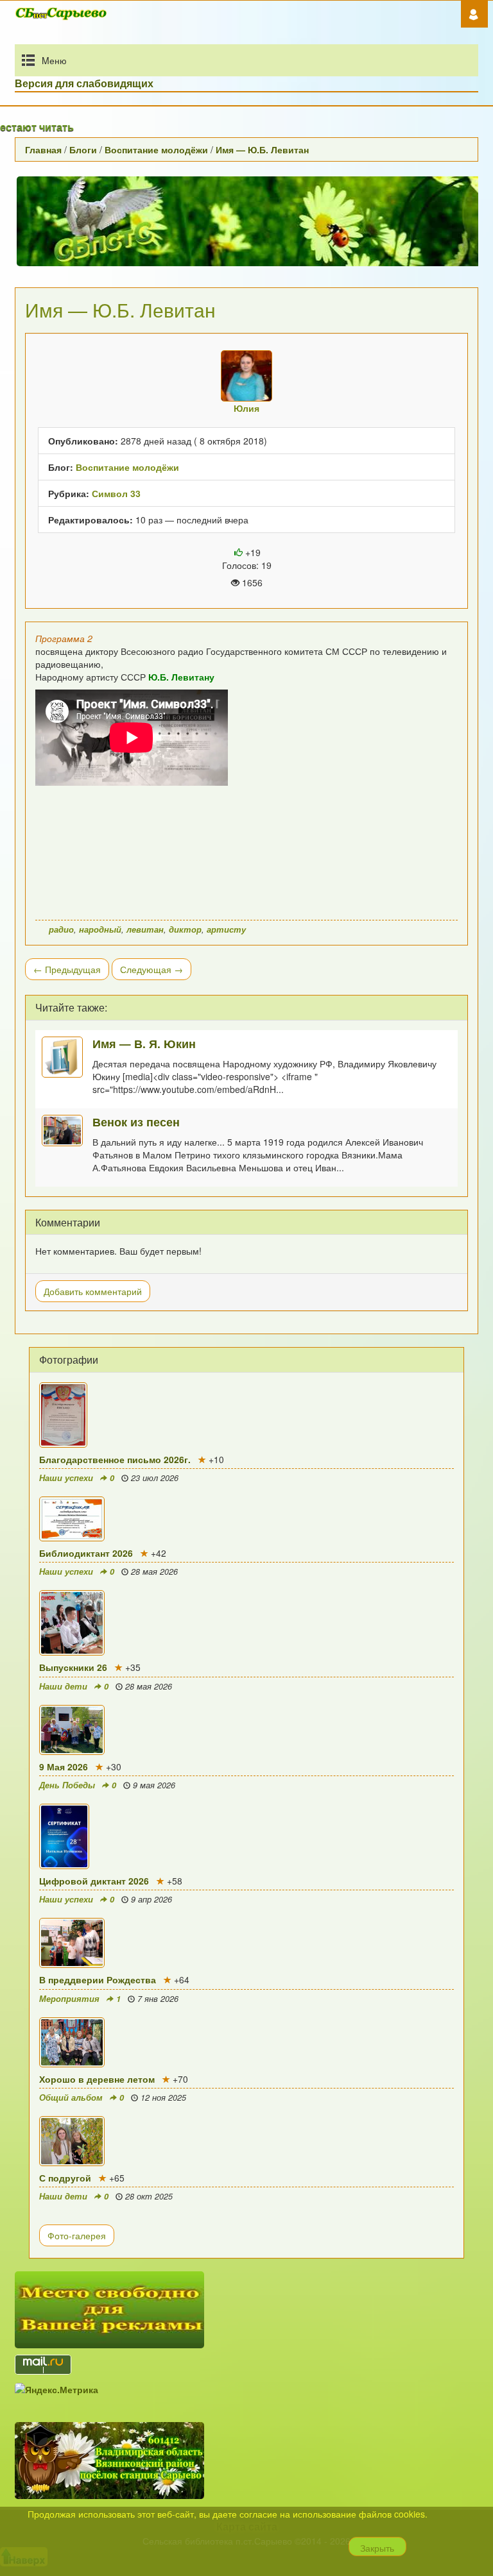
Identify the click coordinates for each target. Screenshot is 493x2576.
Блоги (83, 149)
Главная (43, 149)
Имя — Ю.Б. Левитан (262, 149)
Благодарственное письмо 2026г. (115, 1459)
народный (100, 929)
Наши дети (63, 1686)
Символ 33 (116, 493)
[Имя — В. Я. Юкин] (67, 1057)
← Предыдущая (67, 969)
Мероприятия (69, 1999)
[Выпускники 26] (246, 1623)
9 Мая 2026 (64, 1767)
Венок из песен (136, 1122)
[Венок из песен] (67, 1131)
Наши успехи (66, 1478)
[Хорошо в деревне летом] (246, 2042)
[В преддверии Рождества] (246, 1943)
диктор (185, 929)
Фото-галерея (77, 2235)
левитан (145, 929)
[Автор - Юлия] (247, 376)
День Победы (67, 1785)
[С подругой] (246, 2141)
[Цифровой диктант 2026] (246, 1836)
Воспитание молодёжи (156, 149)
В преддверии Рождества (98, 1979)
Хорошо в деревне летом (97, 2079)
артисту (226, 929)
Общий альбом (71, 2097)
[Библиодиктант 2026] (246, 1519)
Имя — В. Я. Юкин (144, 1043)
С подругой (65, 2178)
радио (61, 929)
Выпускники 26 (73, 1667)
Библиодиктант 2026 (86, 1553)
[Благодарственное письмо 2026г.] (246, 1415)
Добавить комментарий (93, 1291)
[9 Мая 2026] (246, 1730)
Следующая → (151, 969)
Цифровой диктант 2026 (94, 1881)
